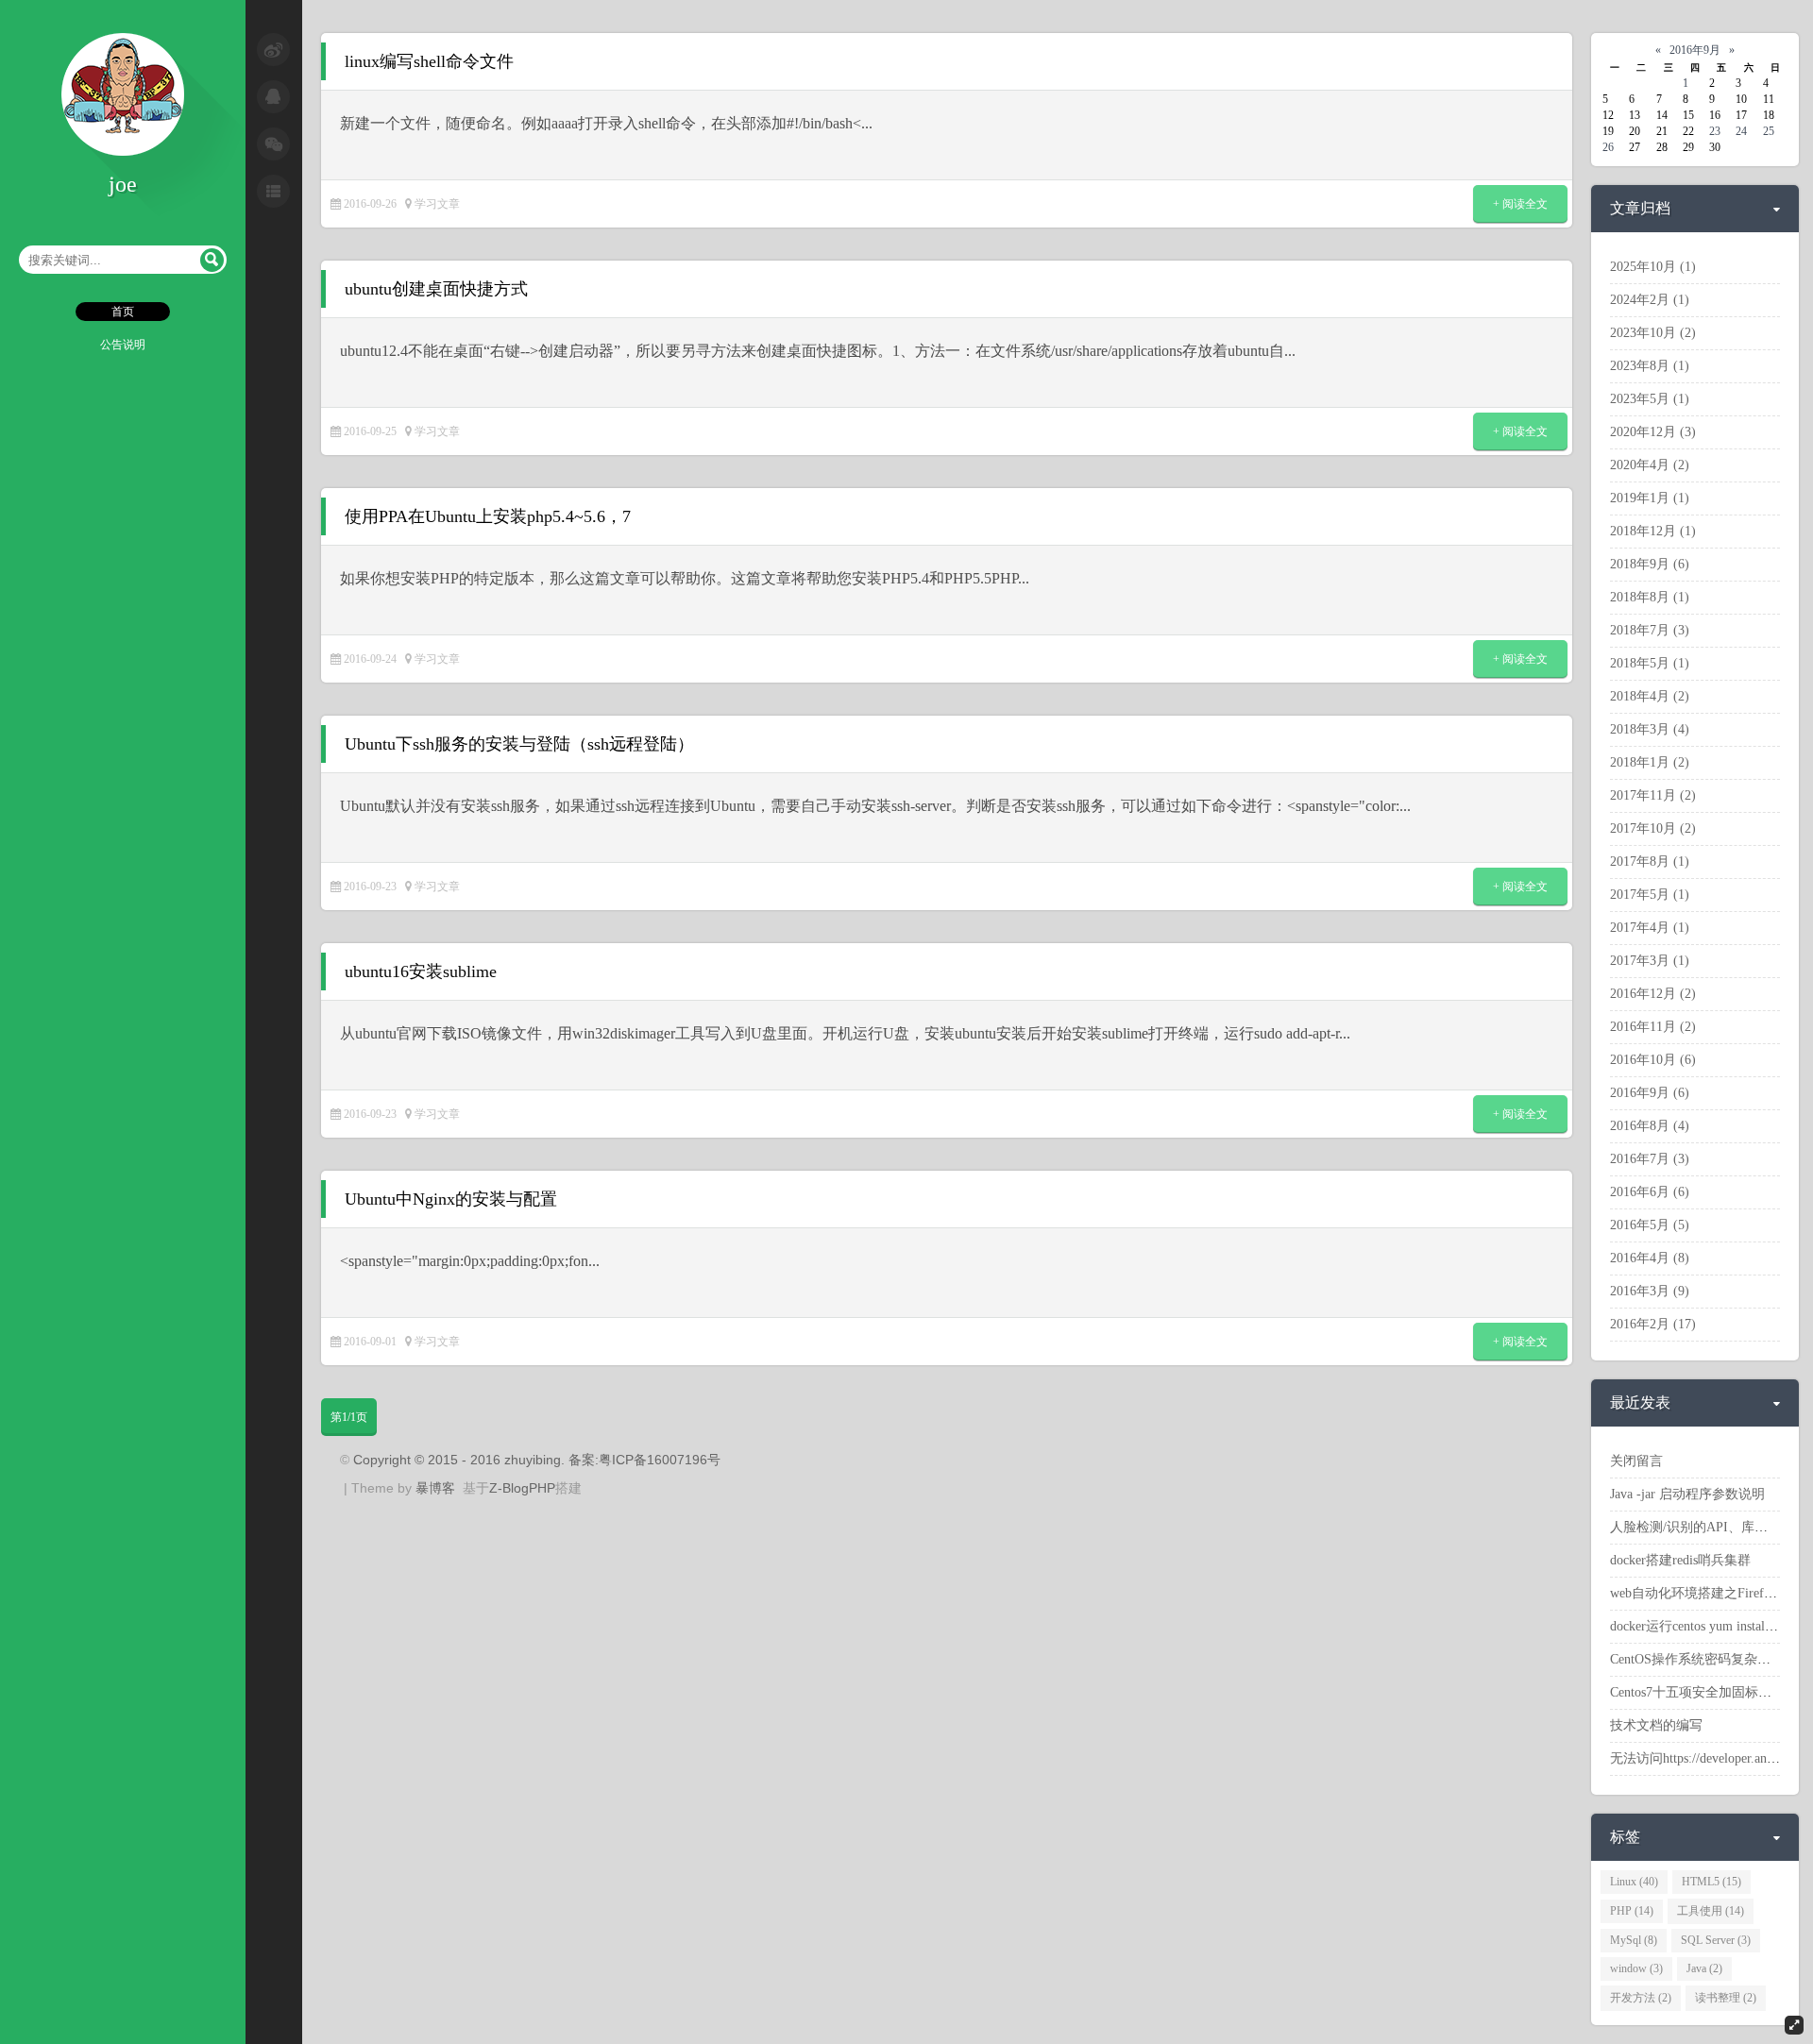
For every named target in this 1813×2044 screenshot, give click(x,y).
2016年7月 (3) (1650, 1159)
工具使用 (1711, 1911)
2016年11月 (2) (1653, 1027)
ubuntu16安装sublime (421, 971)
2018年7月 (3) (1650, 630)
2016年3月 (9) (1650, 1291)
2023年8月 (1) (1650, 366)
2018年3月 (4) (1650, 729)
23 (1715, 131)
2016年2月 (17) (1653, 1324)
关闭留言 (1636, 1461)
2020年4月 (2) (1650, 465)
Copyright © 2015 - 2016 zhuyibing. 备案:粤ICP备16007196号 (537, 1460)
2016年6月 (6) (1650, 1192)
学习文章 (437, 204)
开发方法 (1641, 1998)
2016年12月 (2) (1653, 994)
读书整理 (1726, 1998)
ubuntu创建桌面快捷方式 (436, 289)
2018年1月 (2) (1650, 762)
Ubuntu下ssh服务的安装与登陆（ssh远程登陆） (519, 744)
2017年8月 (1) (1650, 862)
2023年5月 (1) (1650, 399)
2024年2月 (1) (1650, 300)
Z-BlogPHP (522, 1488)
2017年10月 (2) (1653, 828)
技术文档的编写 (1656, 1725)
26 (1608, 147)
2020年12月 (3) (1653, 432)
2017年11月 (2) (1653, 795)
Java (1704, 1968)
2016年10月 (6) (1653, 1060)
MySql (1634, 1940)
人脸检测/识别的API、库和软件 (1702, 1527)
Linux (1634, 1882)
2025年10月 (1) (1653, 267)
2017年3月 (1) (1650, 961)
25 (1769, 131)
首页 (123, 312)
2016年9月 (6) (1650, 1093)
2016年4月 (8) (1650, 1258)
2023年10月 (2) (1653, 333)
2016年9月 (1695, 50)
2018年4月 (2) (1650, 696)
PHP (1632, 1911)
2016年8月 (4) (1650, 1126)
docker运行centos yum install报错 (1703, 1626)
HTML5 (1711, 1882)
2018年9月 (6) (1650, 564)
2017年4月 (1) (1650, 928)
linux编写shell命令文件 (429, 61)
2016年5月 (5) (1650, 1225)
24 (1741, 131)
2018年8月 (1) (1650, 597)
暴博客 (435, 1488)
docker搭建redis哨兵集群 (1680, 1560)
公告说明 (123, 345)
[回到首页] (123, 152)
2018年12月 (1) (1653, 531)
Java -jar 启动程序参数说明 (1687, 1494)
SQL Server (1716, 1940)
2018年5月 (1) (1650, 663)
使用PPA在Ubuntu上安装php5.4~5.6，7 (488, 516)
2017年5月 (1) (1650, 895)
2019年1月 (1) (1650, 498)
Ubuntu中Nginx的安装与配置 (451, 1199)
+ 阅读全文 (1520, 204)
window (1636, 1968)
